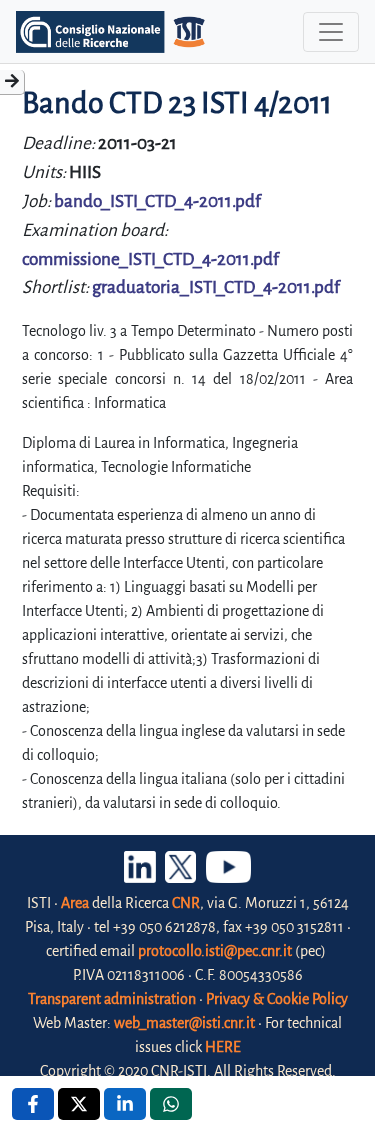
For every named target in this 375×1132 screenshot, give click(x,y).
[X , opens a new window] (79, 1104)
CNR (186, 903)
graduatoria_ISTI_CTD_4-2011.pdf (216, 287)
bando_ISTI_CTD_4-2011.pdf (157, 201)
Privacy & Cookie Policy (277, 999)
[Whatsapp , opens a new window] (171, 1104)
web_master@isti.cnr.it (184, 1023)
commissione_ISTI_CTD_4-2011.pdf (150, 259)
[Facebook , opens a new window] (33, 1104)
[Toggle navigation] (331, 32)
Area (75, 903)
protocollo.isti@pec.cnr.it (215, 951)
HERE (223, 1047)
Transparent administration (112, 999)
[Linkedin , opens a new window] (125, 1104)
